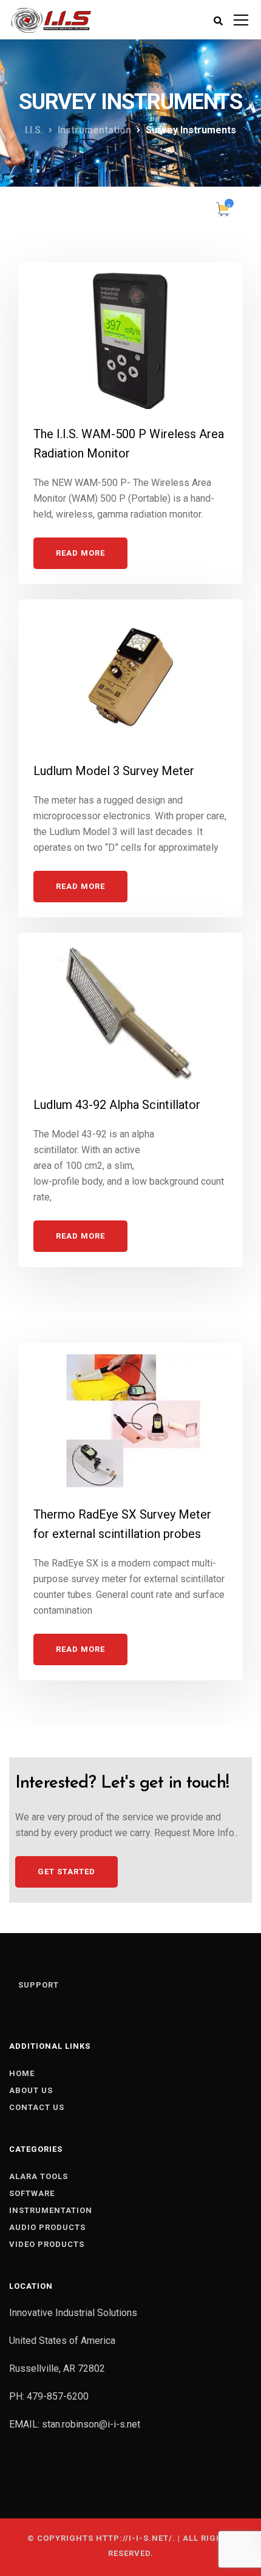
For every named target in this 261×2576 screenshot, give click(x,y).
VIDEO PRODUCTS (47, 2244)
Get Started (66, 1872)
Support (39, 1985)
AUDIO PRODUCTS (47, 2227)
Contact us (37, 2107)
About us (31, 2090)
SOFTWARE (32, 2193)
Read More (80, 553)
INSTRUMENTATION (51, 2210)
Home (22, 2073)
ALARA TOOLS (39, 2176)
